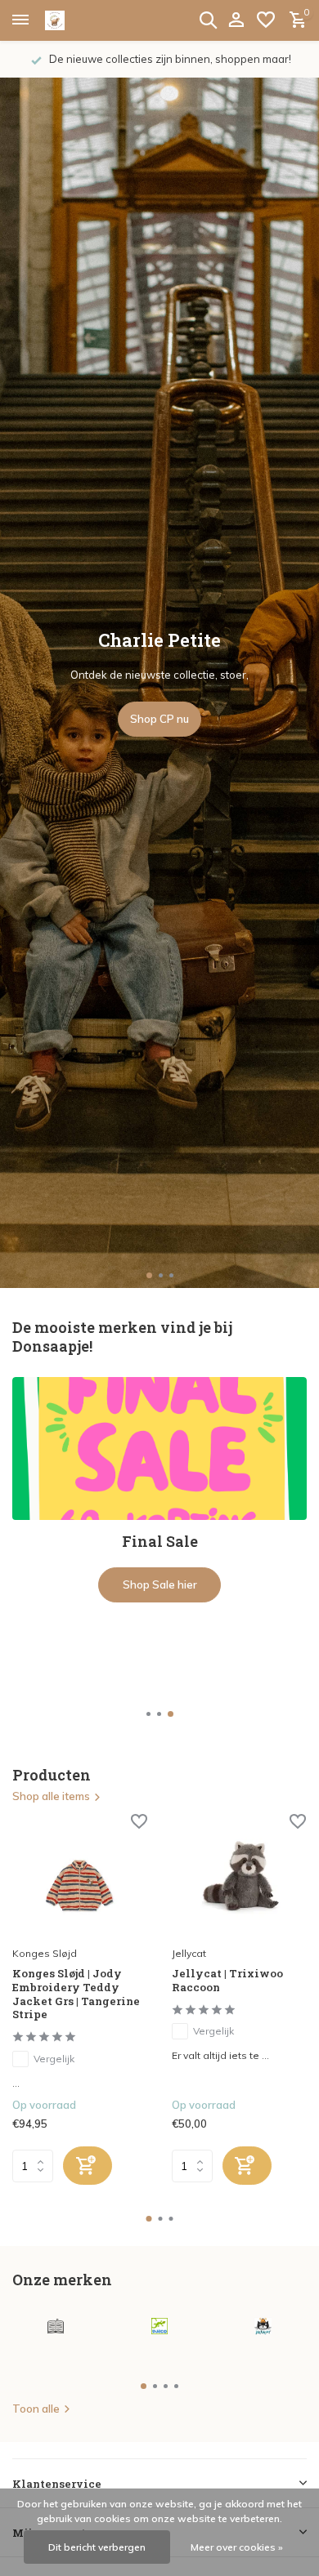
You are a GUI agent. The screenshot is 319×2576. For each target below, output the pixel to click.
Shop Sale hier (160, 1584)
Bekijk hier (159, 719)
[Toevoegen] (88, 2166)
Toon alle (36, 2409)
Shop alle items (51, 1796)
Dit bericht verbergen (97, 2547)
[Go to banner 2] (159, 1490)
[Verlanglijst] (266, 20)
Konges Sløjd (45, 1953)
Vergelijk (54, 2059)
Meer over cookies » (237, 2547)
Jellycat (189, 1953)
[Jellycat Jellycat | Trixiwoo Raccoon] (239, 1877)
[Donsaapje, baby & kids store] (74, 20)
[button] (148, 1275)
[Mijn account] (236, 20)
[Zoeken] (208, 20)
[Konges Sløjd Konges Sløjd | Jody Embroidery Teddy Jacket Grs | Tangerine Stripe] (80, 1877)
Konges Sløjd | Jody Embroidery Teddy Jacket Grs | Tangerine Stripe (76, 1994)
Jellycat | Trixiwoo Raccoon (227, 1981)
